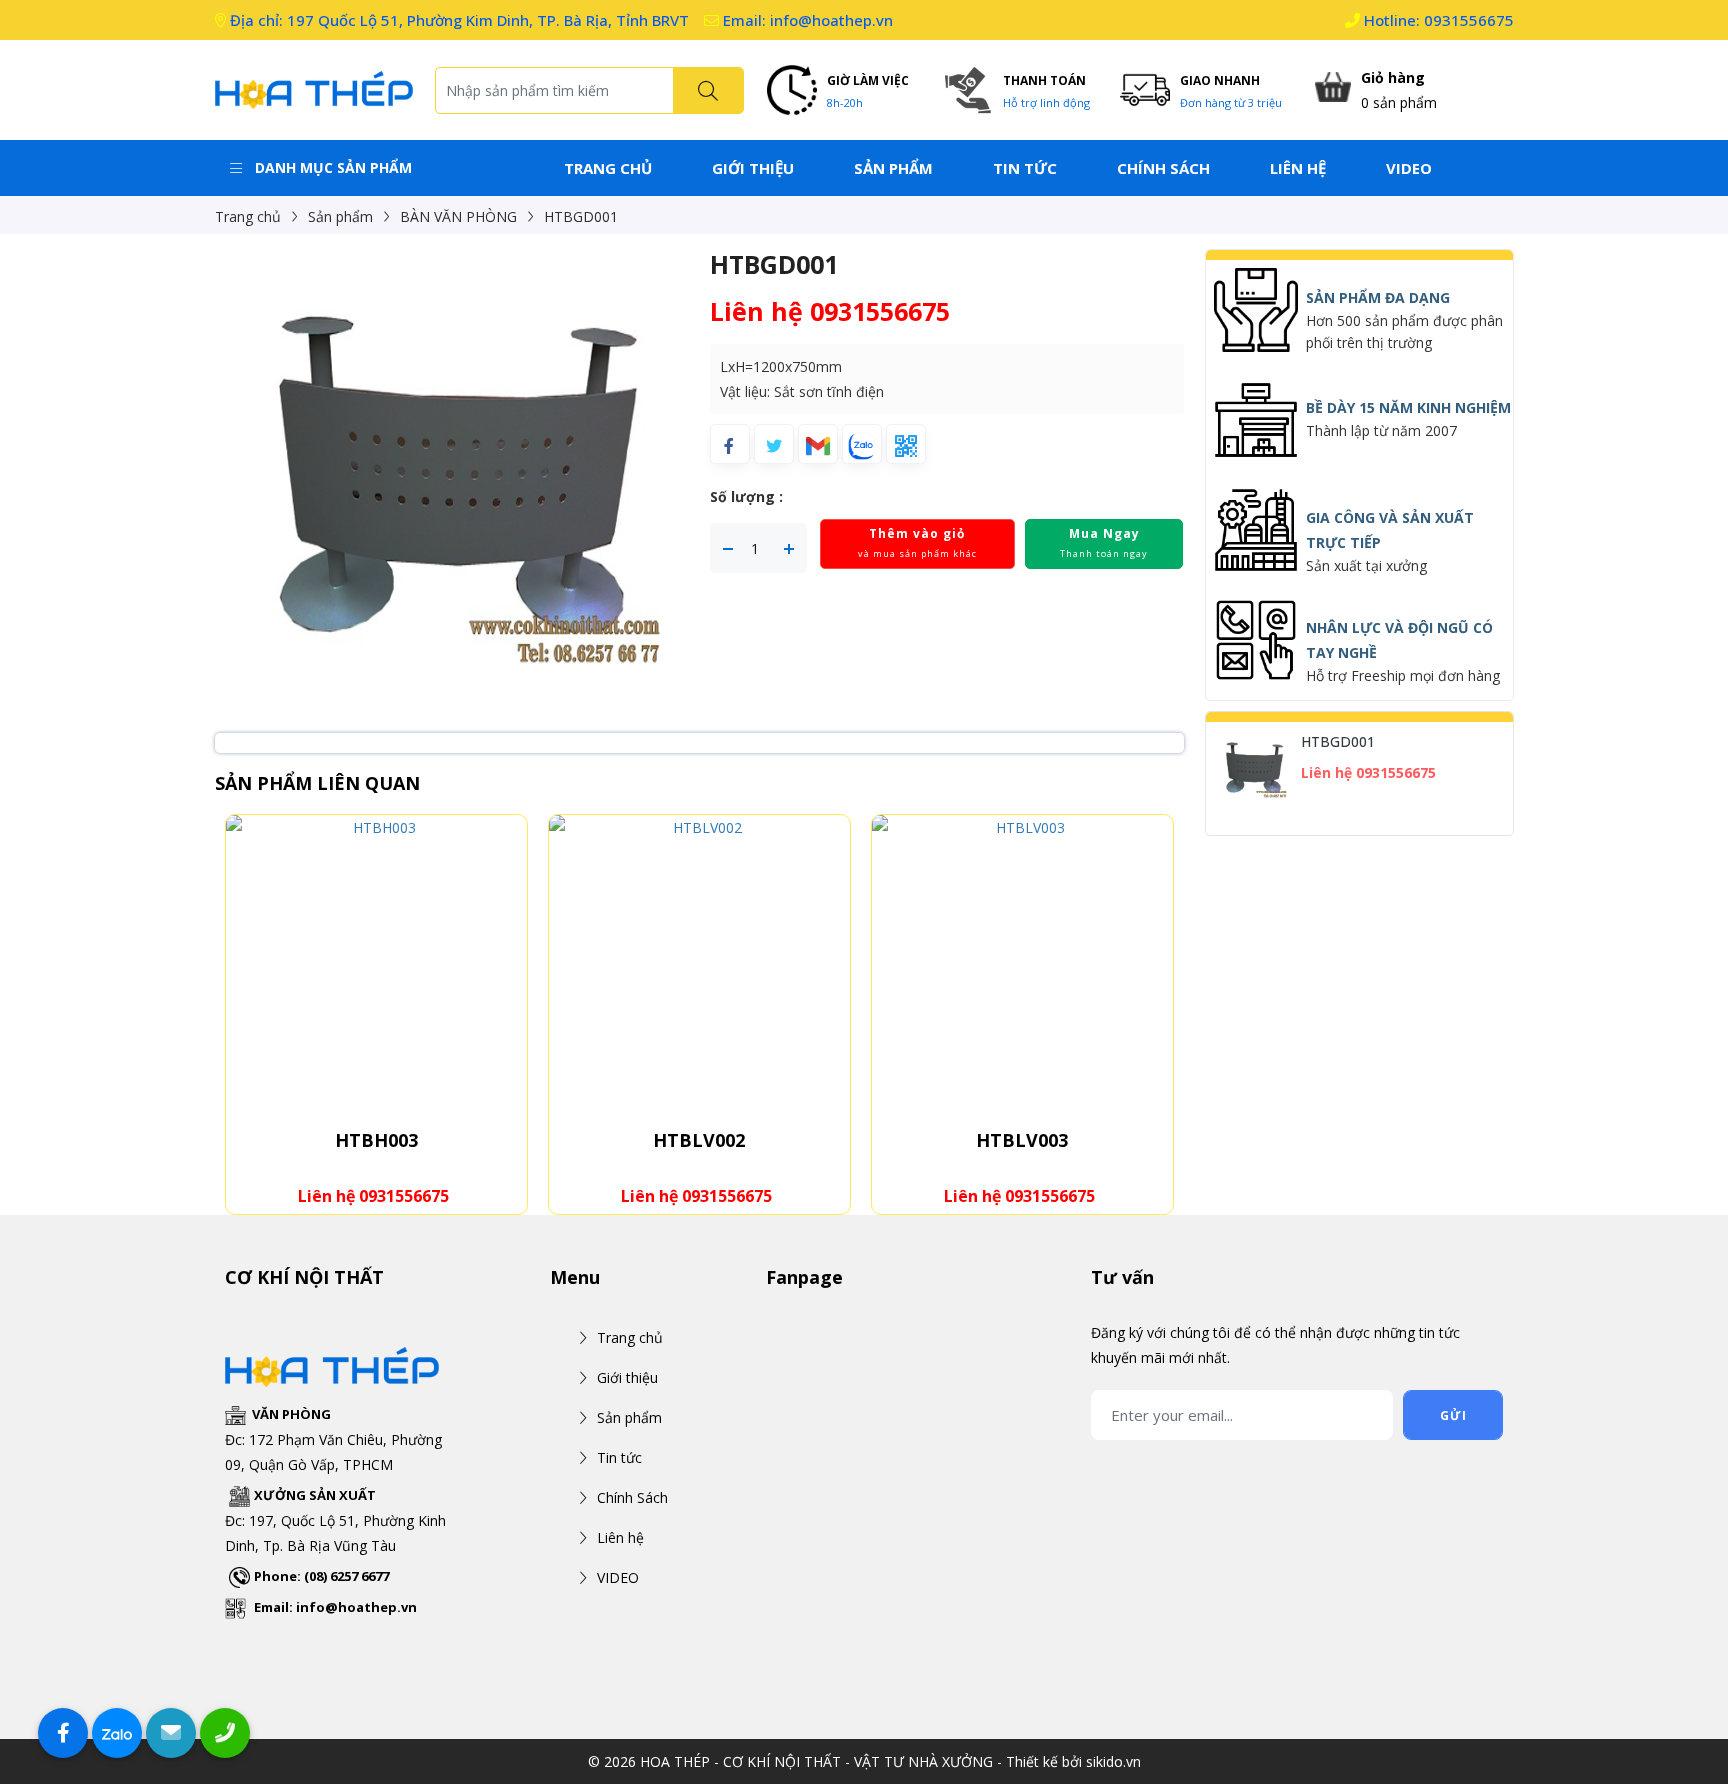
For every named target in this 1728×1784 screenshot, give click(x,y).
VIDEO (1409, 168)
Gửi (1453, 1415)
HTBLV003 (1022, 1140)
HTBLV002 (699, 1140)
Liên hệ (1298, 168)
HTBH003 (376, 1140)
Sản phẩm (893, 168)
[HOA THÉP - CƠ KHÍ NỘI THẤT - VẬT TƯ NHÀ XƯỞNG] (314, 88)
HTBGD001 (1338, 741)
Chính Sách (1163, 168)
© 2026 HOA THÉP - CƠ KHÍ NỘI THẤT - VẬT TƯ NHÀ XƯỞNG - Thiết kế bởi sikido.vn (864, 1761)
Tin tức (1025, 168)
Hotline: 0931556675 (1437, 20)
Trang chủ (608, 168)
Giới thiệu (753, 168)
